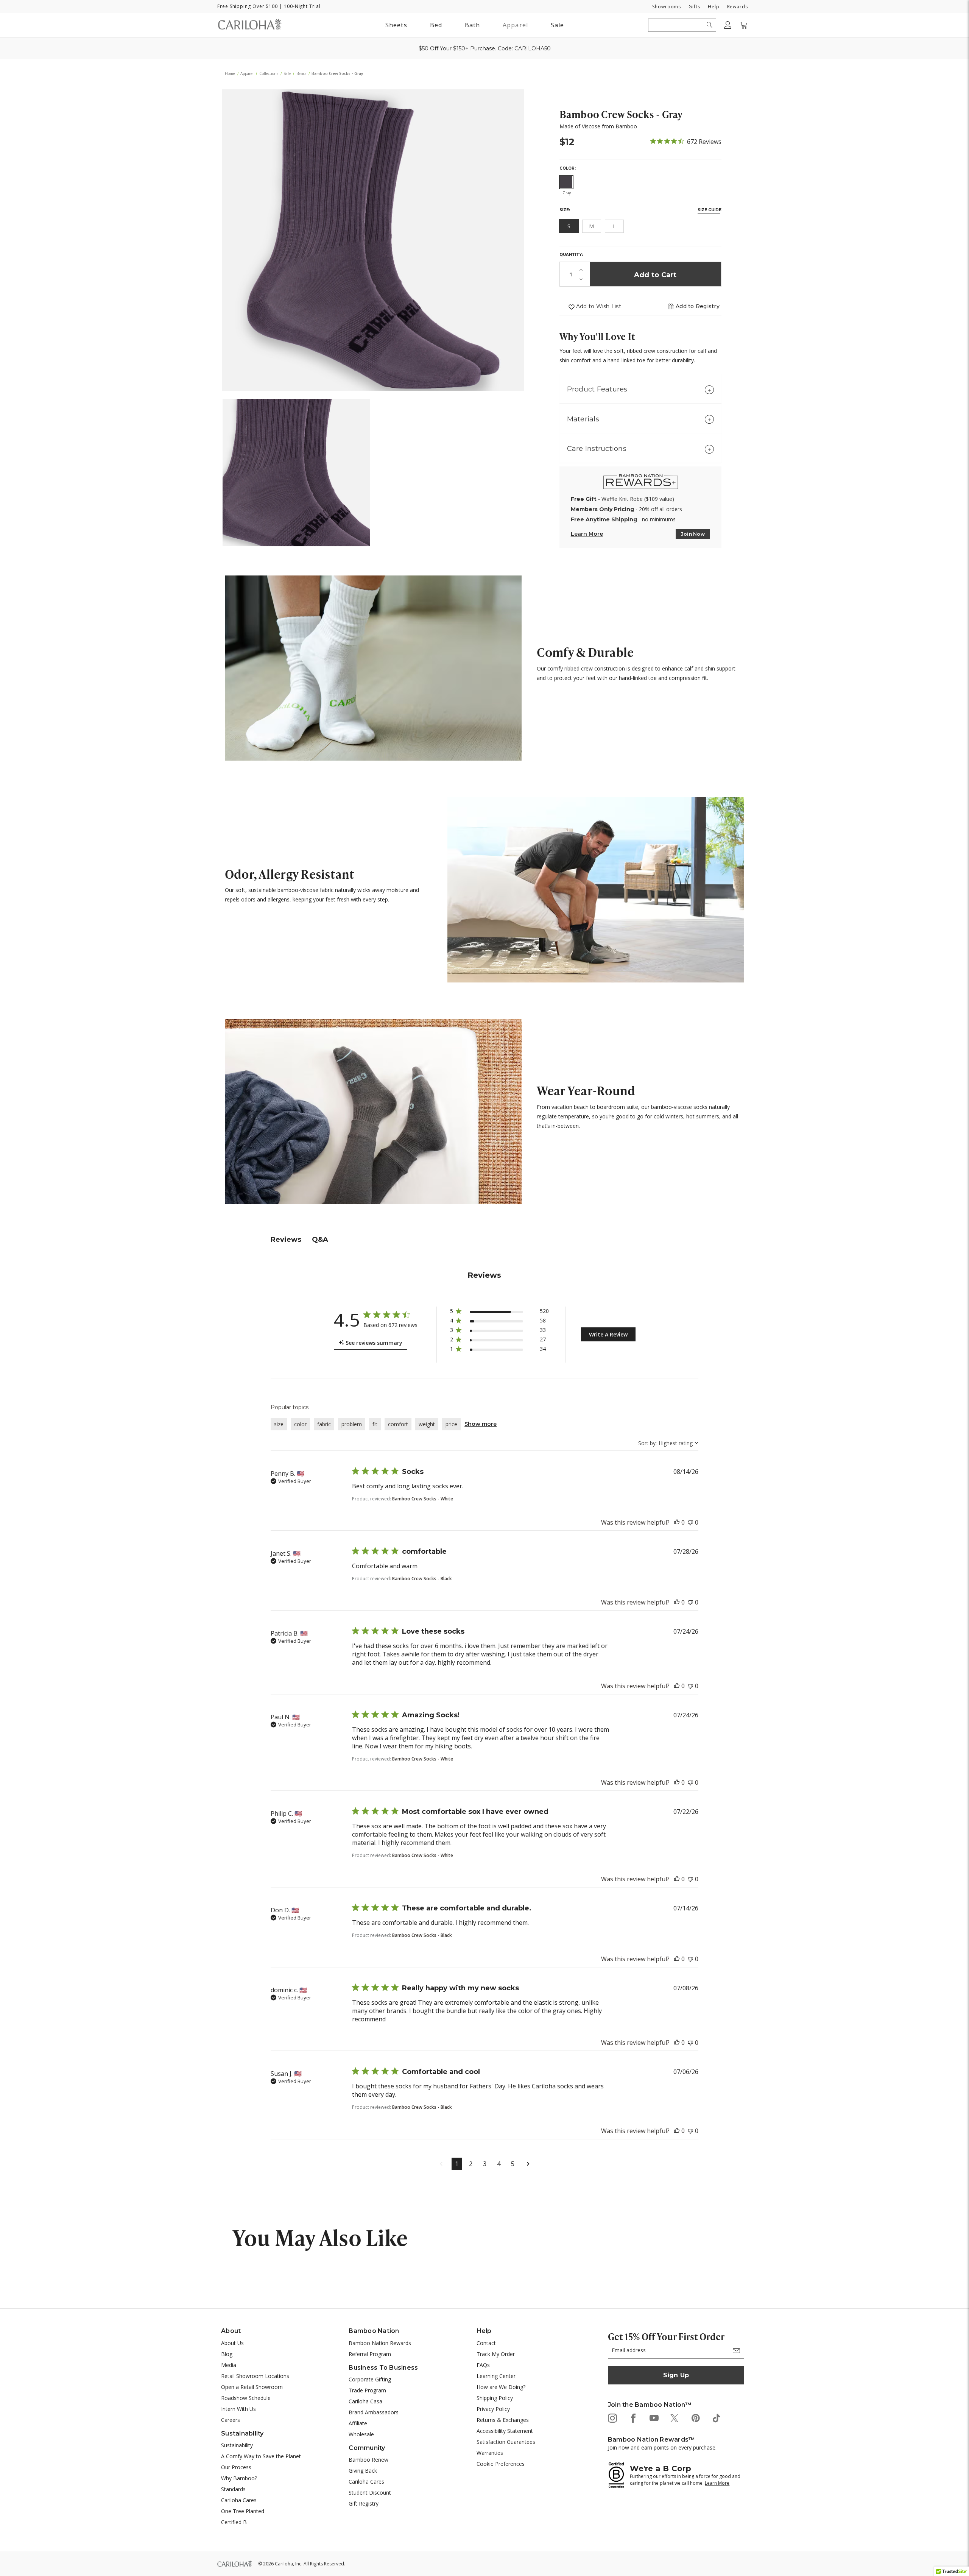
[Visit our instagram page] (612, 2418)
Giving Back (363, 2471)
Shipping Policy (495, 2398)
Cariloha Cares (239, 2500)
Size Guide (710, 210)
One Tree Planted (243, 2511)
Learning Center (496, 2376)
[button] (698, 306)
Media (229, 2365)
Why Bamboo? (239, 2478)
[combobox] (668, 1443)
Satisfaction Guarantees (506, 2442)
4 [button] (499, 2164)
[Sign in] (728, 25)
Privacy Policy (493, 2409)
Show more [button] (481, 1424)
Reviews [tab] (286, 1240)
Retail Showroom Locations (255, 2376)
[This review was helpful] (677, 1522)
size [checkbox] (279, 1424)
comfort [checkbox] (398, 1424)
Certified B (234, 2522)
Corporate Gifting (370, 2379)
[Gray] (566, 182)
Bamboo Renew (368, 2460)
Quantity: (571, 255)
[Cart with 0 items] (744, 25)
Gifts (694, 7)
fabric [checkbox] (324, 1424)
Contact (486, 2343)
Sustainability (237, 2445)
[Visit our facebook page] (633, 2418)
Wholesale (361, 2434)
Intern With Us (238, 2409)
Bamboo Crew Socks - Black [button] (422, 1579)
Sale (557, 25)
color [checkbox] (300, 1424)
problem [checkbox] (352, 1424)
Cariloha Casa (365, 2401)
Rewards (738, 7)
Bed (436, 25)
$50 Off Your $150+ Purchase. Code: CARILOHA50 (485, 48)
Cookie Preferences (501, 2464)
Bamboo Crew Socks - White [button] (423, 1499)
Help (714, 7)
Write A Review (608, 1334)
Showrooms (667, 7)
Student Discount (370, 2493)
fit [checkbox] (375, 1424)
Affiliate (358, 2423)
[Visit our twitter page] (674, 2418)
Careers (231, 2420)
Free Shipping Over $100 (248, 6)
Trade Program (367, 2390)
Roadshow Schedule (246, 2398)
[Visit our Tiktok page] (716, 2418)
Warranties (490, 2453)
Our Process (236, 2467)
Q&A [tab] (320, 1240)
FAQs (483, 2365)
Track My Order (496, 2354)
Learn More (587, 534)
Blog (227, 2354)
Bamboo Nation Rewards (380, 2343)
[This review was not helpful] (690, 1522)
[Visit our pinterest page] (695, 2418)
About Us (232, 2343)
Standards (233, 2489)
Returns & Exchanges (503, 2420)
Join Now (693, 534)
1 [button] (457, 2164)
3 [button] (485, 2164)
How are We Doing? (501, 2387)
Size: (565, 210)
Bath (474, 25)
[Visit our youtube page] (654, 2418)
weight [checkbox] (427, 1424)
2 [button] (471, 2164)
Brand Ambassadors (374, 2412)
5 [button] (513, 2164)
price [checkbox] (451, 1424)
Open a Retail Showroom (252, 2387)
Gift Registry (364, 2503)
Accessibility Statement (505, 2431)
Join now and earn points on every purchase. (662, 2447)
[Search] (710, 25)
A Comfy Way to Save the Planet (261, 2456)
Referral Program (370, 2354)
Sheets (396, 25)
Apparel (515, 25)
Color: (568, 168)
